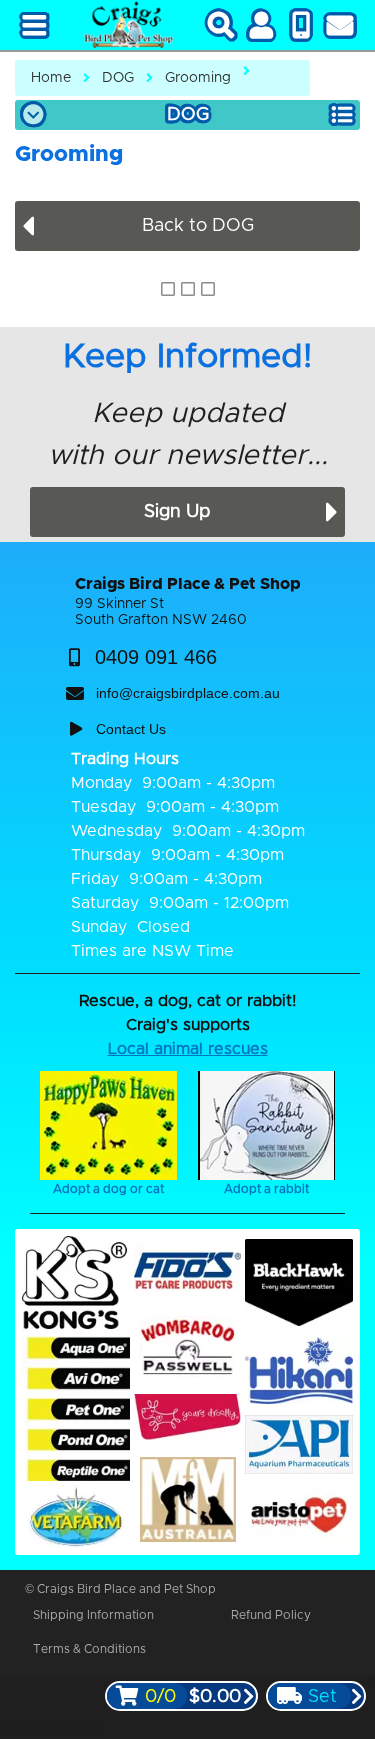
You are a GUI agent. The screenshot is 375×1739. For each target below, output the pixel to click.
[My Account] (261, 25)
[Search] (222, 25)
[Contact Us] (340, 25)
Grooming (198, 78)
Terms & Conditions (89, 1649)
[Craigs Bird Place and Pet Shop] (128, 25)
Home (51, 78)
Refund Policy (271, 1615)
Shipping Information (93, 1615)
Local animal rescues (188, 1049)
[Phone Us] (301, 25)
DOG (118, 78)
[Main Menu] (35, 25)
